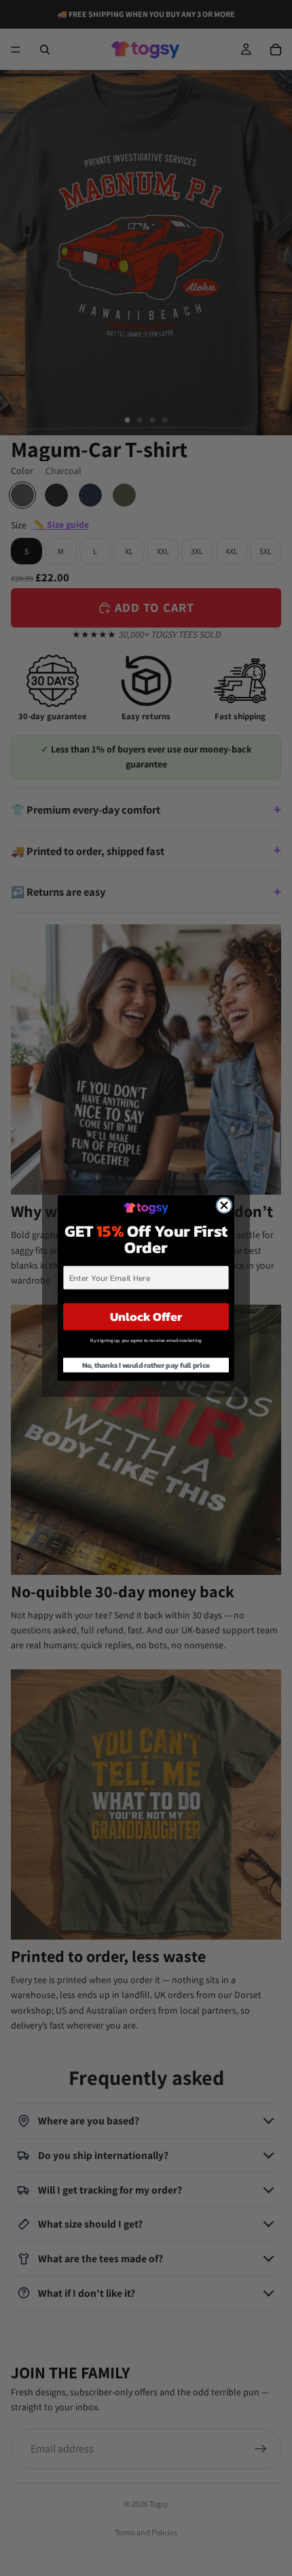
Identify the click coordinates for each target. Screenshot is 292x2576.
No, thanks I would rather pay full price (146, 1365)
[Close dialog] (224, 1205)
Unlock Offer (146, 1317)
